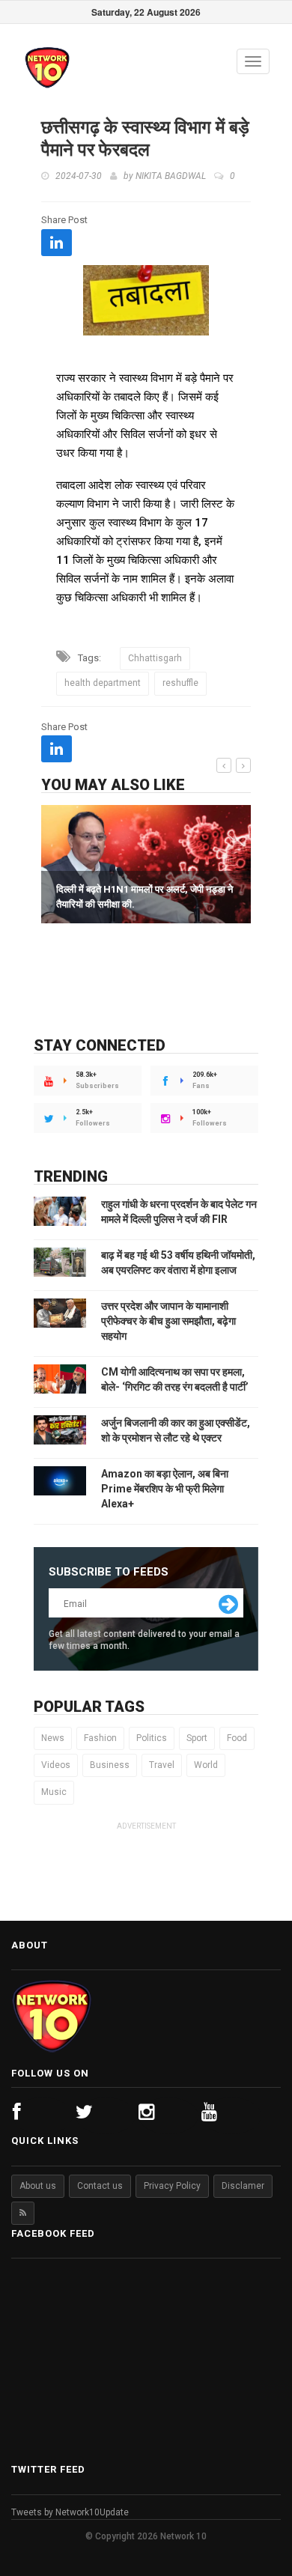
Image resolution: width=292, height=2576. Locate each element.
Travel (162, 1765)
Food (237, 1738)
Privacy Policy (172, 2186)
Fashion (100, 1738)
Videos (56, 1765)
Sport (197, 1738)
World (206, 1765)
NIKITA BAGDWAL (171, 176)
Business (110, 1765)
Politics (152, 1738)
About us (38, 2186)
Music (54, 1792)
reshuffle (180, 683)
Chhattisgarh (155, 658)
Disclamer (243, 2186)
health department (103, 683)
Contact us (100, 2186)
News (53, 1738)
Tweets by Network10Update (70, 2512)
